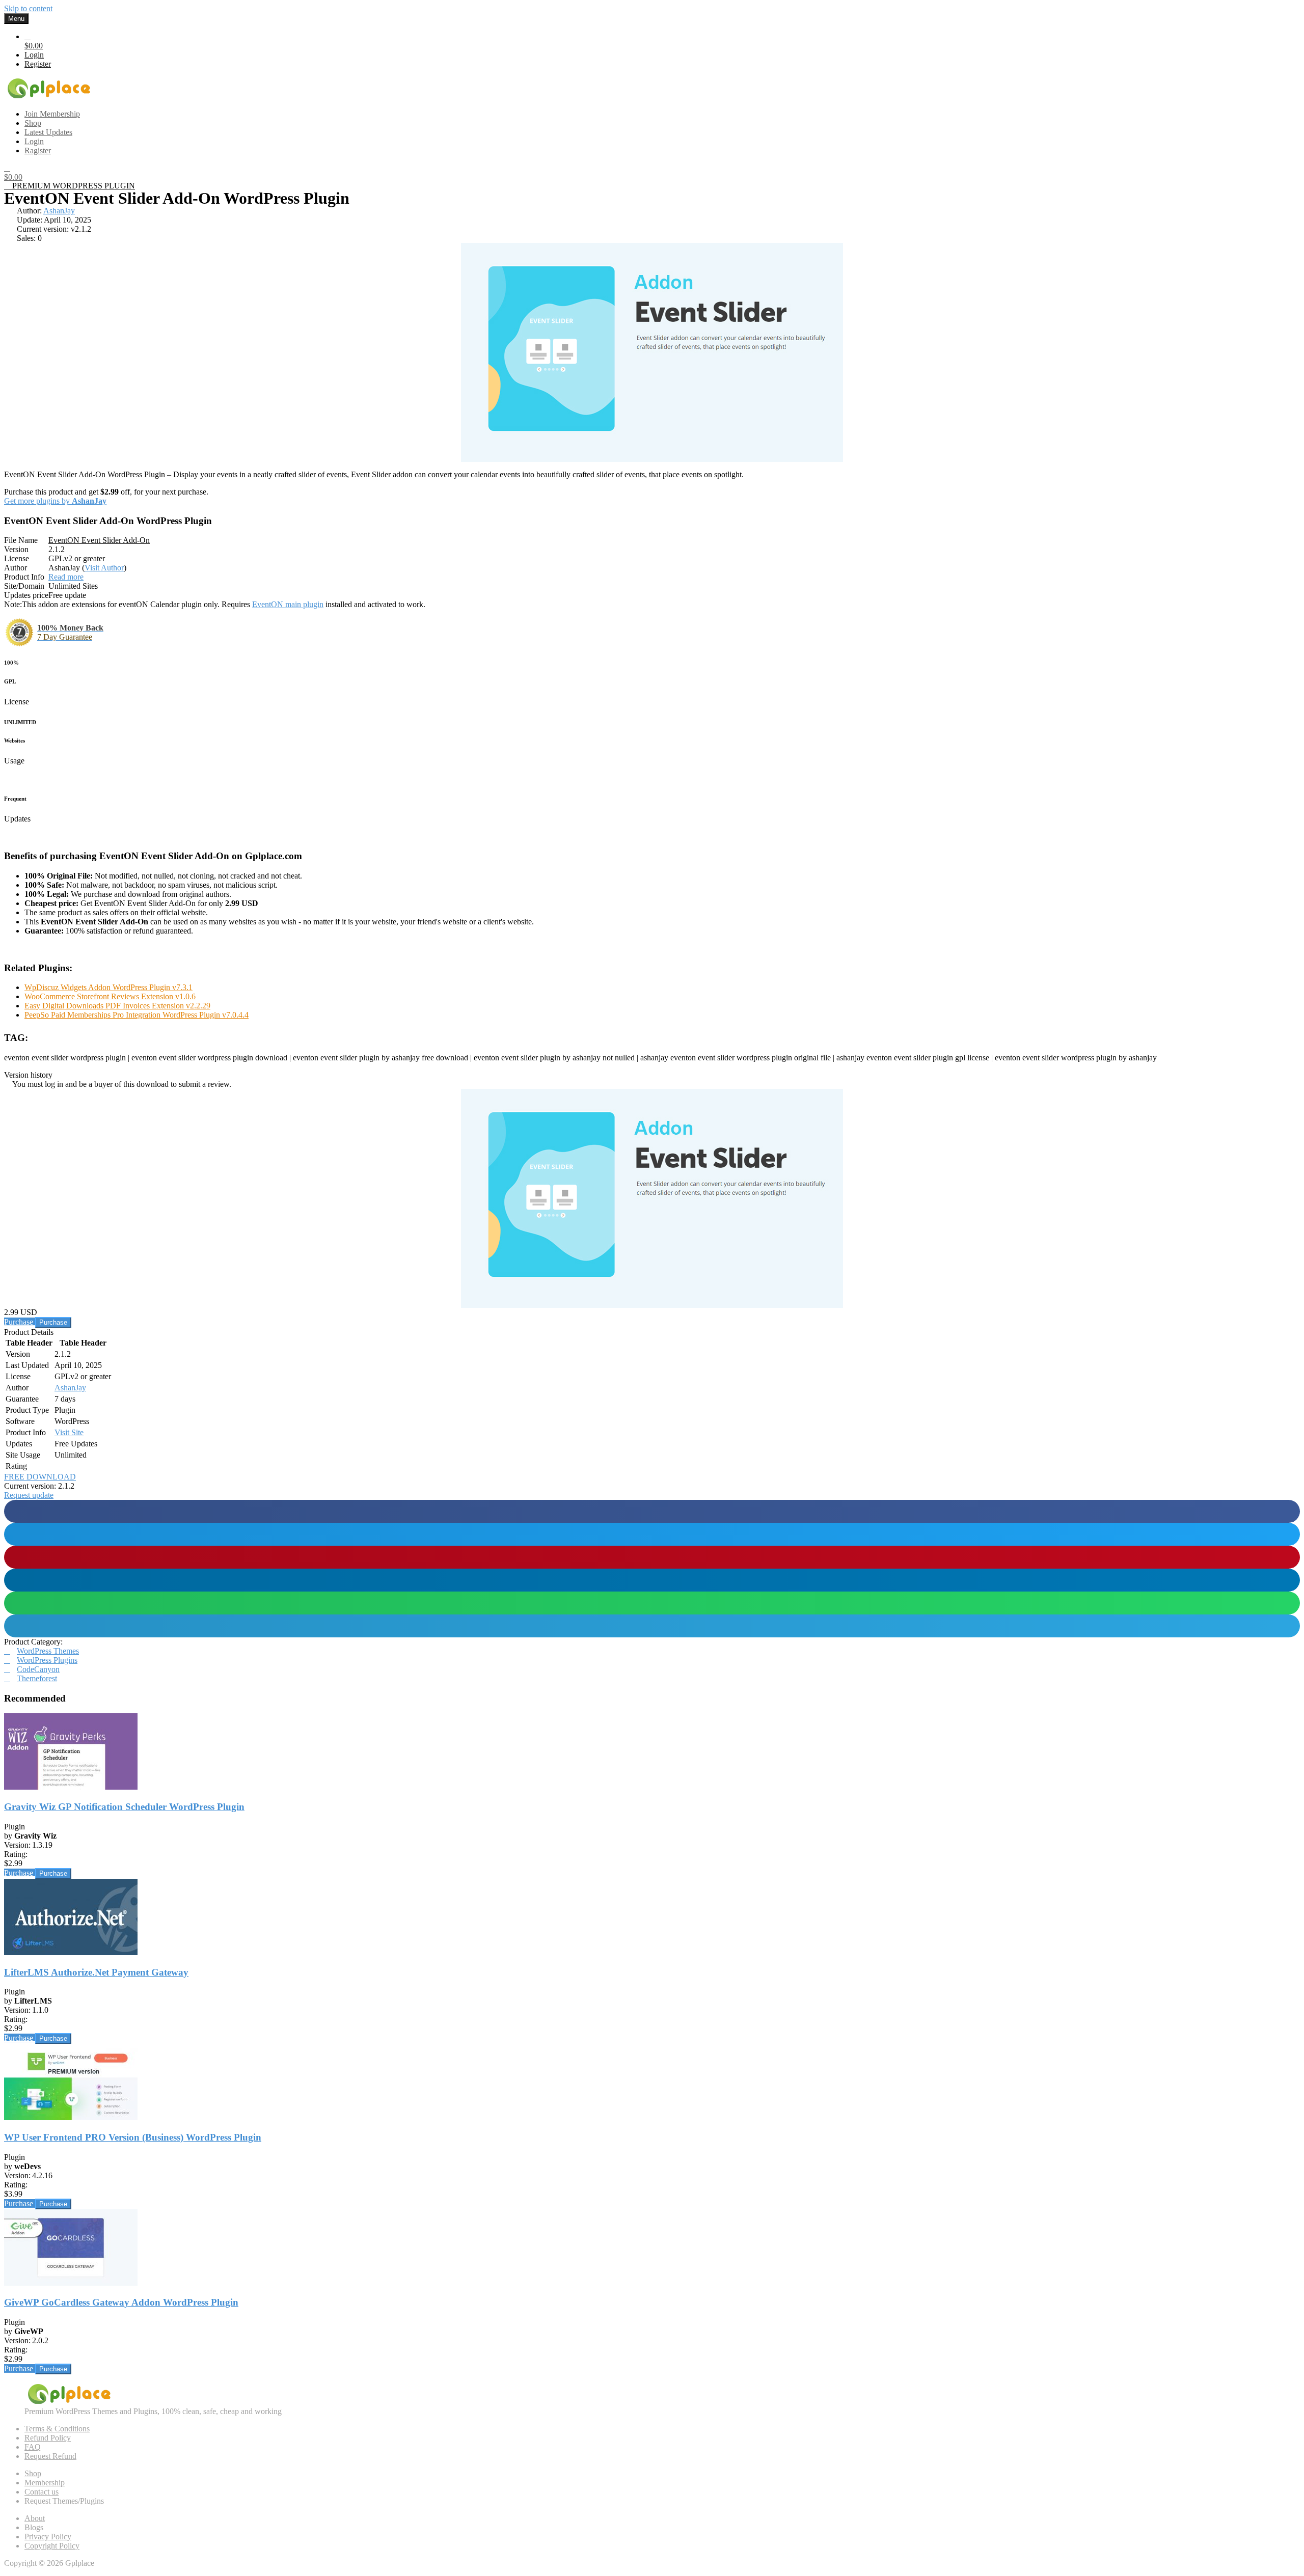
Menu (16, 19)
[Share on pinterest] (652, 1557)
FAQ (33, 2447)
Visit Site (69, 1432)
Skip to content (28, 8)
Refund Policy (48, 2438)
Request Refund (50, 2456)
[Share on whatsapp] (652, 1603)
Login (34, 55)
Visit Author (104, 568)
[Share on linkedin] (652, 1580)
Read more (66, 577)
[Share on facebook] (652, 1511)
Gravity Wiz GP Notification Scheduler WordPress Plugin (124, 1807)
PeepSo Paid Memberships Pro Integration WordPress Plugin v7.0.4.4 (137, 1015)
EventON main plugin (288, 604)
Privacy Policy (48, 2537)
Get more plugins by (55, 501)
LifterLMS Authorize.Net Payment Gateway (96, 1972)
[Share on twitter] (652, 1534)
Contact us (42, 2492)
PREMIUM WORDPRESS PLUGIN (73, 186)
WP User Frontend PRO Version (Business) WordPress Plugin (133, 2137)
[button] (29, 1495)
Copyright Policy (52, 2546)
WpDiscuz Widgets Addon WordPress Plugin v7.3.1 (108, 987)
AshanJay (59, 211)
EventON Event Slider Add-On (99, 540)
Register (38, 64)
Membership (45, 2483)
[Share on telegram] (652, 1626)
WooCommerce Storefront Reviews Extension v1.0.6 (110, 996)
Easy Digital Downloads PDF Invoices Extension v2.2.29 (117, 1006)
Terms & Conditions (57, 2429)
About (35, 2518)
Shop (33, 2473)
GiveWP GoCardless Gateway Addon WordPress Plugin (121, 2302)
